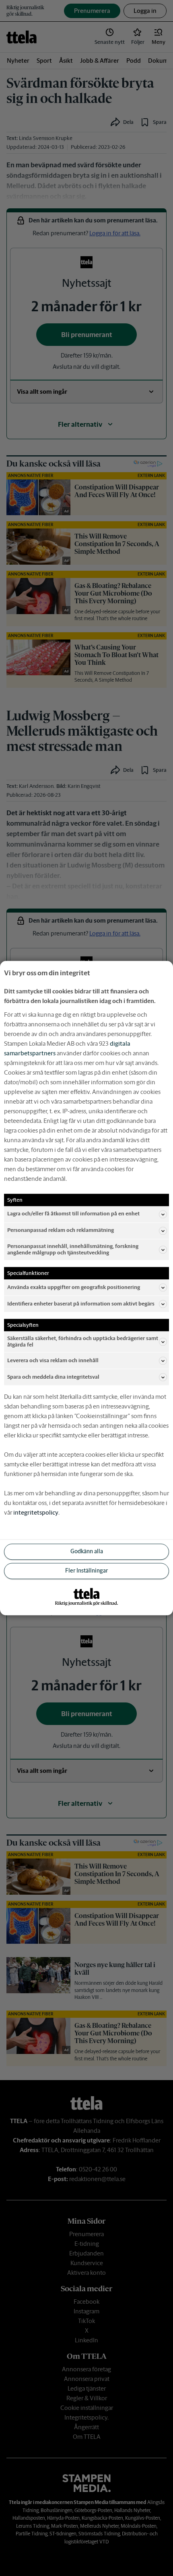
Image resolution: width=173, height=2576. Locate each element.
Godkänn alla (87, 1552)
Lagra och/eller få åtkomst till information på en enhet (73, 1214)
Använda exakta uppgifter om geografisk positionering (74, 1287)
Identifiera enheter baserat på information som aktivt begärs (81, 1304)
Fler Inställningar (86, 1571)
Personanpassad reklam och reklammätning (61, 1230)
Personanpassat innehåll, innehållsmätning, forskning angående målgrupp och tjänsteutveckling (73, 1249)
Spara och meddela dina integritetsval (53, 1377)
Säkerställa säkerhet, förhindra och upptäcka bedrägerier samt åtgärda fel (83, 1341)
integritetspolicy (36, 1512)
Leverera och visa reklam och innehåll (53, 1360)
